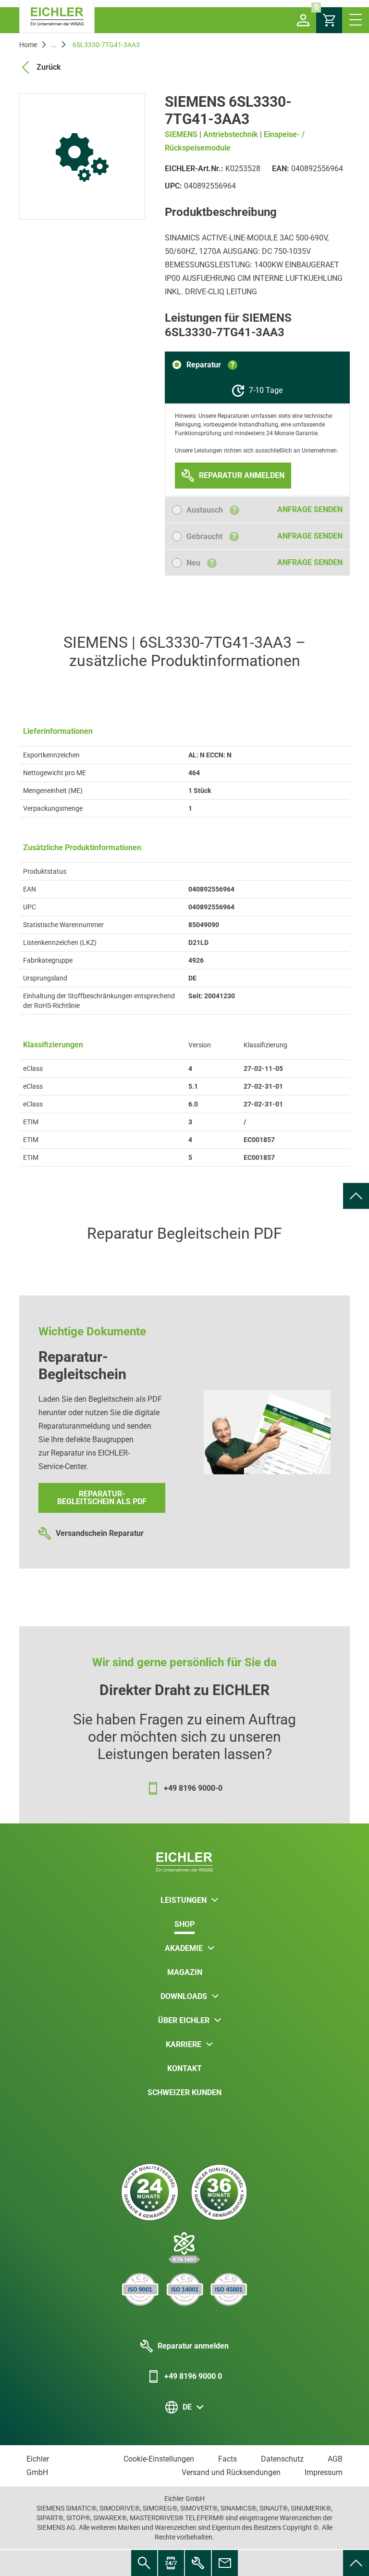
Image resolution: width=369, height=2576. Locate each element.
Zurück (49, 67)
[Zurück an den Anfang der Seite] (356, 1196)
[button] (303, 20)
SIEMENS (181, 134)
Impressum (324, 2472)
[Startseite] (57, 17)
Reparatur (210, 365)
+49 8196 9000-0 (193, 1788)
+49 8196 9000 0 (193, 2376)
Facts (228, 2459)
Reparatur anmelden (193, 2346)
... (54, 45)
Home (28, 45)
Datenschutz (282, 2459)
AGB (335, 2459)
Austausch (211, 510)
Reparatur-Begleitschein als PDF (102, 1498)
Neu (200, 563)
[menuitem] (356, 1196)
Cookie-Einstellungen (159, 2459)
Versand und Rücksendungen (231, 2472)
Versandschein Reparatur (100, 1533)
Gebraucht (211, 536)
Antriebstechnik (231, 134)
